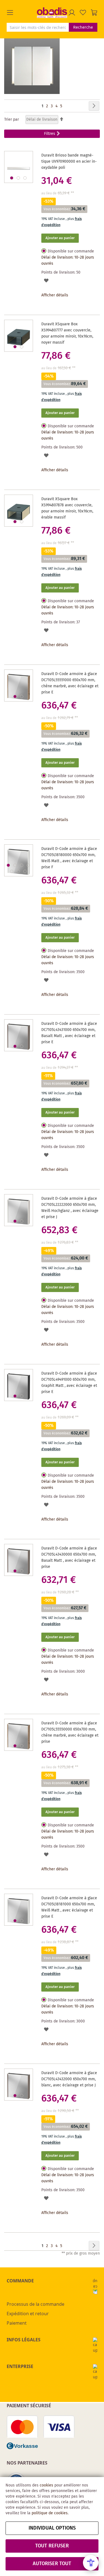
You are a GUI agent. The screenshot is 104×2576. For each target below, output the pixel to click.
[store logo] (52, 13)
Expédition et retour (28, 2314)
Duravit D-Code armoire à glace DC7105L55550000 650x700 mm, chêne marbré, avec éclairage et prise (70, 1732)
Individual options (52, 2528)
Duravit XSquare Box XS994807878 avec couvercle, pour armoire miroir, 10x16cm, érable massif (67, 508)
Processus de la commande (35, 2304)
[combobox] (38, 27)
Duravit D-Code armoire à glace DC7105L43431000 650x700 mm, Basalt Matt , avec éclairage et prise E (69, 1033)
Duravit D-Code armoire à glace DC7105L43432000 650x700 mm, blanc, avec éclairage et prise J (69, 2079)
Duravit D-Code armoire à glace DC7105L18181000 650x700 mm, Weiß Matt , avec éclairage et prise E (69, 1907)
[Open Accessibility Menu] (91, 2563)
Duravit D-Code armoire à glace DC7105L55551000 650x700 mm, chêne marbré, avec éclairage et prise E (70, 683)
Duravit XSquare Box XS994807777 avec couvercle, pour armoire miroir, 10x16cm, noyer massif (67, 333)
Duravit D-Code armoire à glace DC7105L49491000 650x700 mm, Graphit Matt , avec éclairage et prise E (69, 1383)
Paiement (17, 2323)
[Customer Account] (72, 13)
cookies (46, 2485)
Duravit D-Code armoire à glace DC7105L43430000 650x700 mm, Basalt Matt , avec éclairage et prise (69, 1558)
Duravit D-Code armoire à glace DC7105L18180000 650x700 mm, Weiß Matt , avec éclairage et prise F (69, 858)
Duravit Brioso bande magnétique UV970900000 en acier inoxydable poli (69, 162)
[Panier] (94, 13)
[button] (22, 13)
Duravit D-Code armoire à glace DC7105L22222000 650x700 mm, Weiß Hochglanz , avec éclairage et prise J (70, 1208)
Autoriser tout (52, 2564)
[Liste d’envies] (83, 13)
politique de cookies (50, 2513)
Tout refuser (52, 2546)
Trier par (12, 120)
